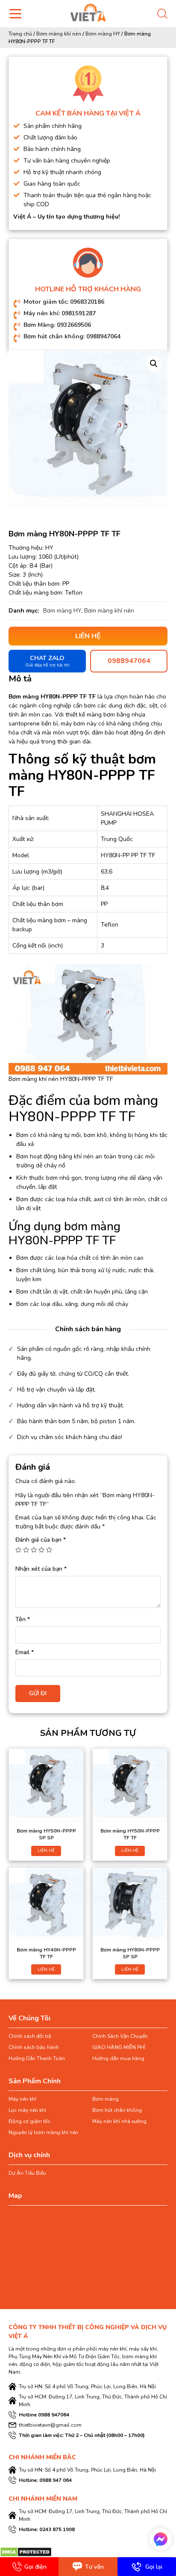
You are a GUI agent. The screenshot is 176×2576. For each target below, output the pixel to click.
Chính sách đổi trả (30, 2036)
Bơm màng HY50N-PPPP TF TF (130, 1834)
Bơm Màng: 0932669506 (57, 325)
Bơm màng (106, 2099)
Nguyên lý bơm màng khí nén (43, 2132)
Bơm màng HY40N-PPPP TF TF (46, 1953)
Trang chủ (20, 34)
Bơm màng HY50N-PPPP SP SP (46, 1834)
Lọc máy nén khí (27, 2110)
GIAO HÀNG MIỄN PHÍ (119, 2047)
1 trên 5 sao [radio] (18, 1550)
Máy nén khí (22, 2099)
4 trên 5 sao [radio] (41, 1550)
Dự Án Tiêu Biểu (27, 2173)
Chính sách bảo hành (34, 2047)
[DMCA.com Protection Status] (26, 2551)
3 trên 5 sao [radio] (34, 1550)
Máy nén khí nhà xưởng (119, 2121)
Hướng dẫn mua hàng (118, 2058)
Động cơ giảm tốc (29, 2121)
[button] (154, 364)
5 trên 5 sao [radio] (49, 1550)
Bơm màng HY (103, 34)
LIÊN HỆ (46, 1851)
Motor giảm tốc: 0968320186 (64, 302)
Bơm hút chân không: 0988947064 (72, 336)
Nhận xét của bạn (41, 1569)
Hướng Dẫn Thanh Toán (37, 2058)
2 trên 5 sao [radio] (26, 1550)
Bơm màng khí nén (59, 34)
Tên (23, 1619)
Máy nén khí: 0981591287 (60, 313)
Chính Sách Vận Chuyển (120, 2036)
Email (25, 1652)
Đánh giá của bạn (41, 1540)
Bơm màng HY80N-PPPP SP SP (130, 1953)
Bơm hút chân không (117, 2110)
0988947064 (129, 661)
